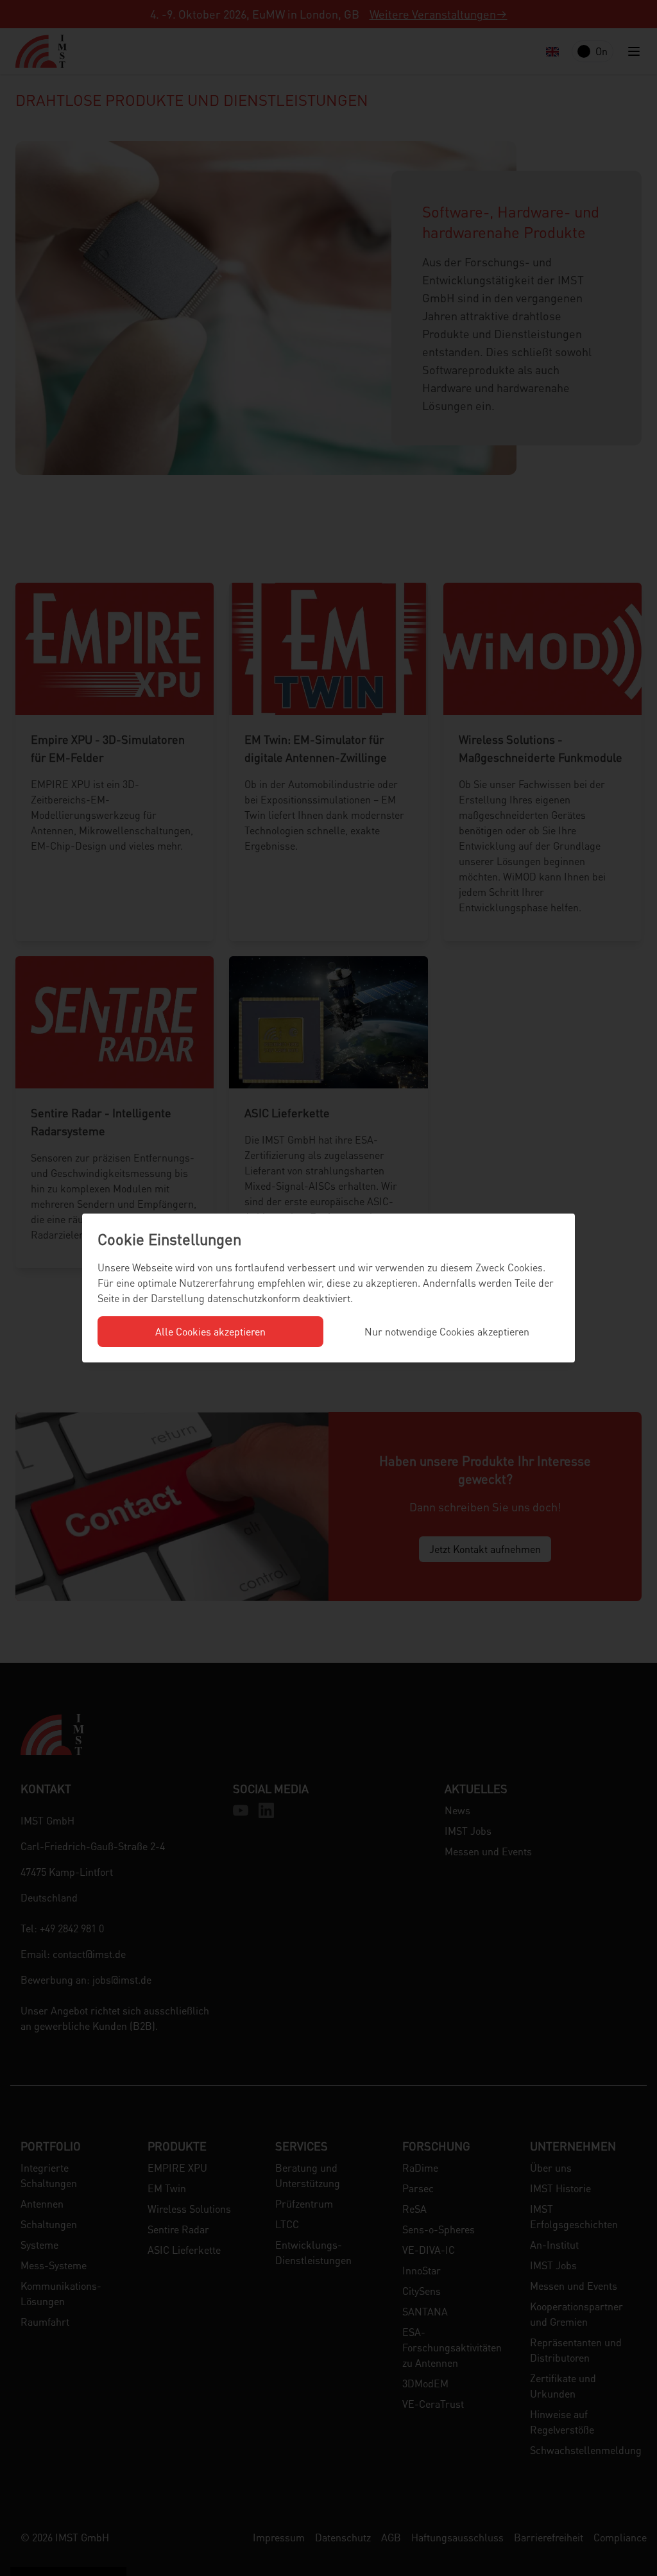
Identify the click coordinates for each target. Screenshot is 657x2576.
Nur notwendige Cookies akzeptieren (447, 1331)
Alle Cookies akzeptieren (210, 1331)
